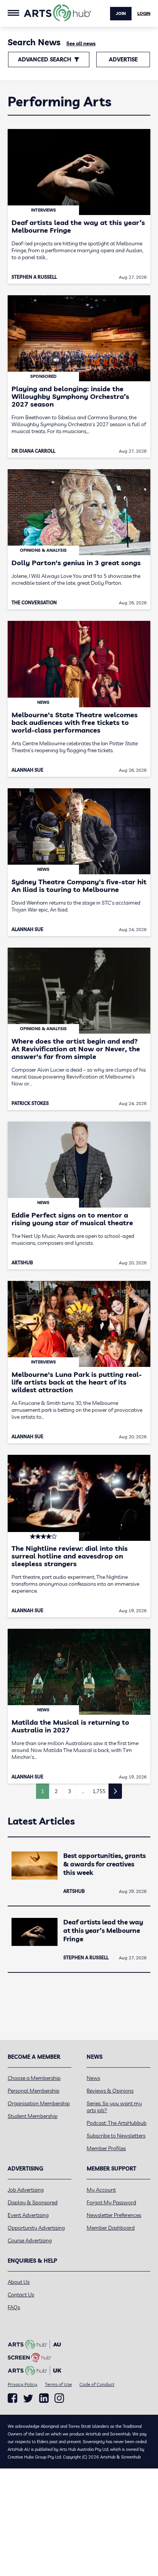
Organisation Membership (39, 2103)
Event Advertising (28, 2215)
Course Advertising (30, 2240)
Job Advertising (26, 2190)
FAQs (14, 2307)
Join (121, 13)
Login (144, 13)
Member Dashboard (111, 2228)
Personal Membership (34, 2091)
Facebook (12, 2398)
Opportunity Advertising (36, 2228)
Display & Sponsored (33, 2202)
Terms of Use (58, 2384)
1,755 (99, 1791)
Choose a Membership (34, 2078)
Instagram (59, 2398)
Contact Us (21, 2295)
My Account (101, 2190)
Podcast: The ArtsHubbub (117, 2123)
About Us (19, 2282)
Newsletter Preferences (114, 2215)
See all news (81, 43)
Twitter (28, 2398)
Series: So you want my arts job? (114, 2107)
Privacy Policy (22, 2384)
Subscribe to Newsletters (116, 2136)
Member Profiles (106, 2148)
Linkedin (44, 2398)
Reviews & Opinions (110, 2091)
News (93, 2078)
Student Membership (33, 2116)
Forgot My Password (111, 2202)
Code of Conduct (97, 2384)
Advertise (123, 60)
